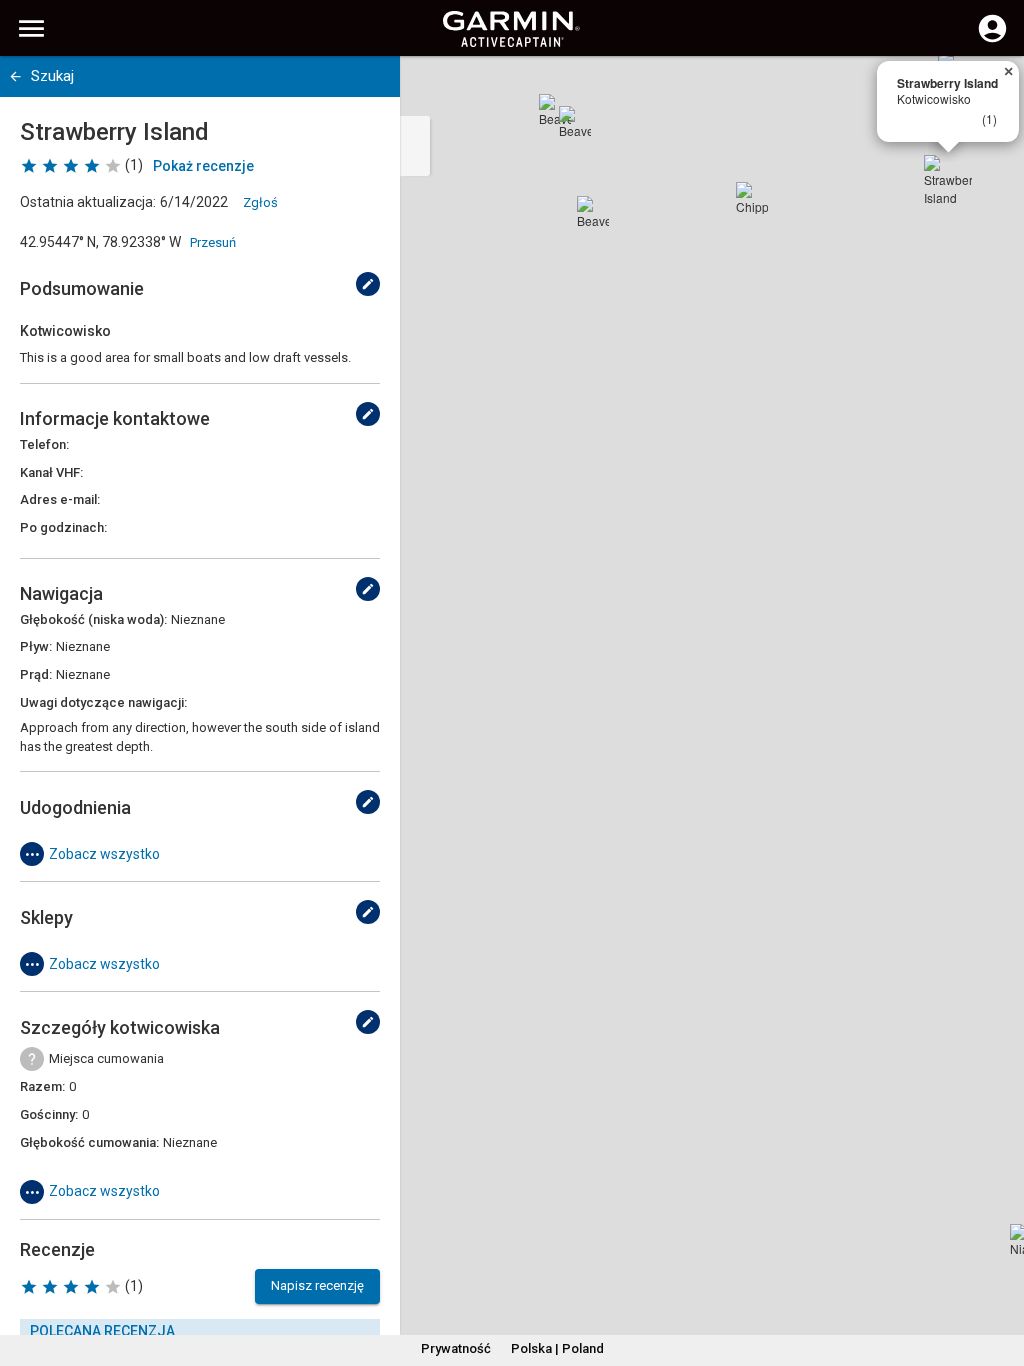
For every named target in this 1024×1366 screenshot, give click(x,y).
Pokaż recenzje (203, 166)
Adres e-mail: (60, 499)
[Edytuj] (368, 284)
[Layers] (990, 90)
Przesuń (213, 242)
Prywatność (456, 1348)
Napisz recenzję (317, 1285)
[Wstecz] (15, 76)
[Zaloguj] (992, 40)
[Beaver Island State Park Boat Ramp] (555, 110)
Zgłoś (260, 202)
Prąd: (36, 674)
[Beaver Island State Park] (575, 122)
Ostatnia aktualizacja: (88, 202)
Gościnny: (49, 1114)
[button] (999, 1275)
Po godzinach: (63, 527)
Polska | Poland (557, 1348)
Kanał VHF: (51, 472)
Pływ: (36, 646)
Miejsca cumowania (106, 1058)
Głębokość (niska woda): (93, 619)
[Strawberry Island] (948, 179)
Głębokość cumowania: (89, 1142)
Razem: (42, 1086)
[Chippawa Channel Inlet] (752, 198)
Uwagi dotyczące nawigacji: (103, 702)
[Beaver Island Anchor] (593, 212)
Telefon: (44, 444)
